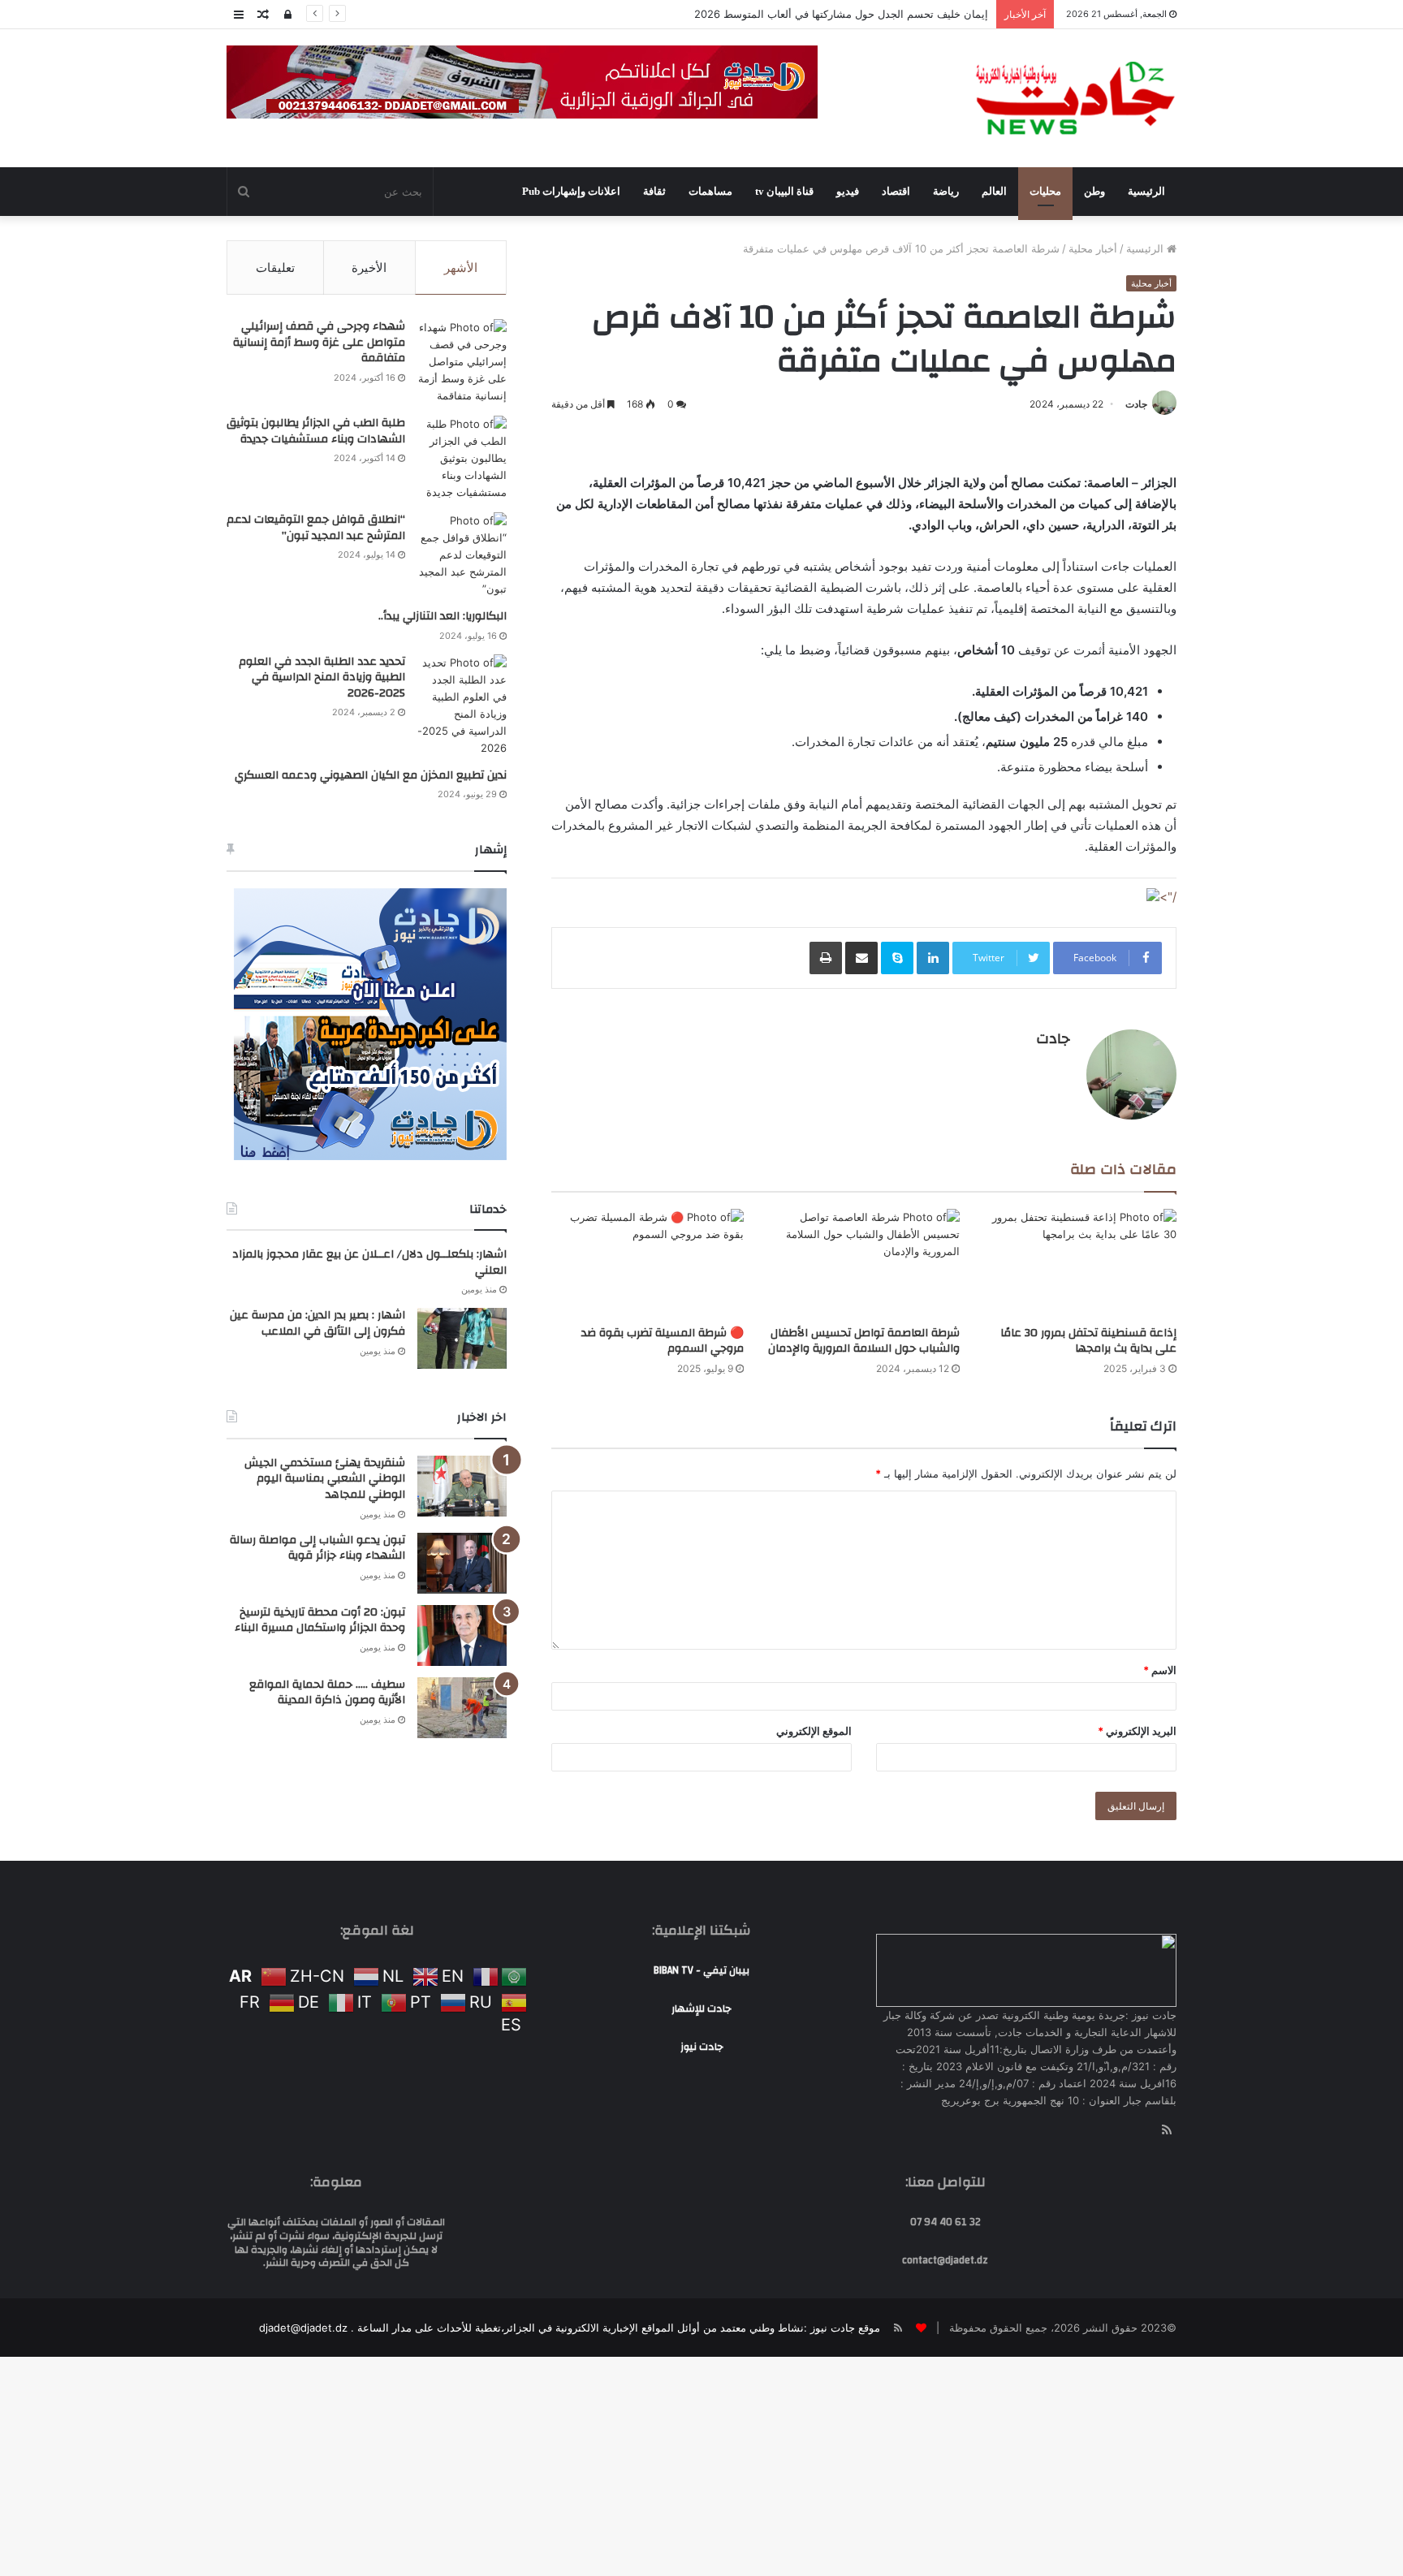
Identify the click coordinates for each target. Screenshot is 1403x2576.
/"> (1168, 897)
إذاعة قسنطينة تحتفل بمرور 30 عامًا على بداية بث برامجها (1088, 1341)
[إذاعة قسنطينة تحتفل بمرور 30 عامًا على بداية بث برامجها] (1080, 1263)
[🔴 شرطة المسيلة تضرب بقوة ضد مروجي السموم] (648, 1263)
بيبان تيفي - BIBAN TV (701, 1970)
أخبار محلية (1093, 248)
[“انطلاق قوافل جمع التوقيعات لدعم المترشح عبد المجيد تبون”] (462, 555)
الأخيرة (369, 268)
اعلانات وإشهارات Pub (571, 191)
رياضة (946, 191)
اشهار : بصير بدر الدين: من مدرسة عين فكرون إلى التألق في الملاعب (317, 1323)
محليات (1045, 191)
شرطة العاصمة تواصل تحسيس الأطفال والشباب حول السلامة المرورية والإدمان (864, 1341)
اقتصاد (896, 191)
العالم (994, 191)
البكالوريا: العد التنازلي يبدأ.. (442, 616)
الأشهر (461, 268)
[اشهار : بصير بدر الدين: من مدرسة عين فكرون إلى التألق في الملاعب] (462, 1338)
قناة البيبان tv (784, 191)
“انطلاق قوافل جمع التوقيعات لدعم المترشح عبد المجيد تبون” (316, 528)
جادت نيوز (702, 2047)
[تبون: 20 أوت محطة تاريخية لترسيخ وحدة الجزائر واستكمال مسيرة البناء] (462, 1635)
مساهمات (710, 191)
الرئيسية (1146, 191)
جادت (1136, 404)
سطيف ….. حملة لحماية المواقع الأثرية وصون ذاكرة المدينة (327, 1693)
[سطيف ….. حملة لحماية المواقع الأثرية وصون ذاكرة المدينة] (462, 1708)
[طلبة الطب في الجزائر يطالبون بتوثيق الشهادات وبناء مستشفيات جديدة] (462, 458)
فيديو (848, 191)
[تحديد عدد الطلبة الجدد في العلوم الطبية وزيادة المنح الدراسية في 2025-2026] (462, 705)
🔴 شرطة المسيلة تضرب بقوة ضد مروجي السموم (663, 1341)
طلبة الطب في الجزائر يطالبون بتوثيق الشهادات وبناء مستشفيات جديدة (316, 431)
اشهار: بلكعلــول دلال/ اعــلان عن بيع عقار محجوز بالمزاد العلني (369, 1262)
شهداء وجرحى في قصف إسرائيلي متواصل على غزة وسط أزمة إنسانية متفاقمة (319, 342)
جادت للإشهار (701, 2009)
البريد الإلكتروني (1137, 1731)
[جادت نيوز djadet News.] (1075, 98)
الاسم (1160, 1670)
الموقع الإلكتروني (814, 1731)
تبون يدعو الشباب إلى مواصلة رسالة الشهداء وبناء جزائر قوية (317, 1548)
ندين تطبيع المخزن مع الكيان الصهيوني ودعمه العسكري (371, 775)
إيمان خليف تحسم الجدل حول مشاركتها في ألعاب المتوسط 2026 (841, 14)
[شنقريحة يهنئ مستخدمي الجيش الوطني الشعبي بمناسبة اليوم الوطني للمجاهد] (462, 1486)
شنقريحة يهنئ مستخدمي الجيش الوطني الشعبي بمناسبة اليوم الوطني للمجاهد (325, 1479)
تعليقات (275, 268)
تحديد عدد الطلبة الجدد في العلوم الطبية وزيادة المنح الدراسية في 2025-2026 (322, 677)
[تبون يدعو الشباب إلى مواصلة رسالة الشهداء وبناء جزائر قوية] (462, 1563)
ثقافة (654, 191)
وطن (1094, 191)
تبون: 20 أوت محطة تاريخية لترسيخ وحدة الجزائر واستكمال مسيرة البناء (320, 1620)
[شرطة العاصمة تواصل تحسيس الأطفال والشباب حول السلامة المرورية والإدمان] (864, 1263)
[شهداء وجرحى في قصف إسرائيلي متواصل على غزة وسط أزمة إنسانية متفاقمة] (462, 362)
